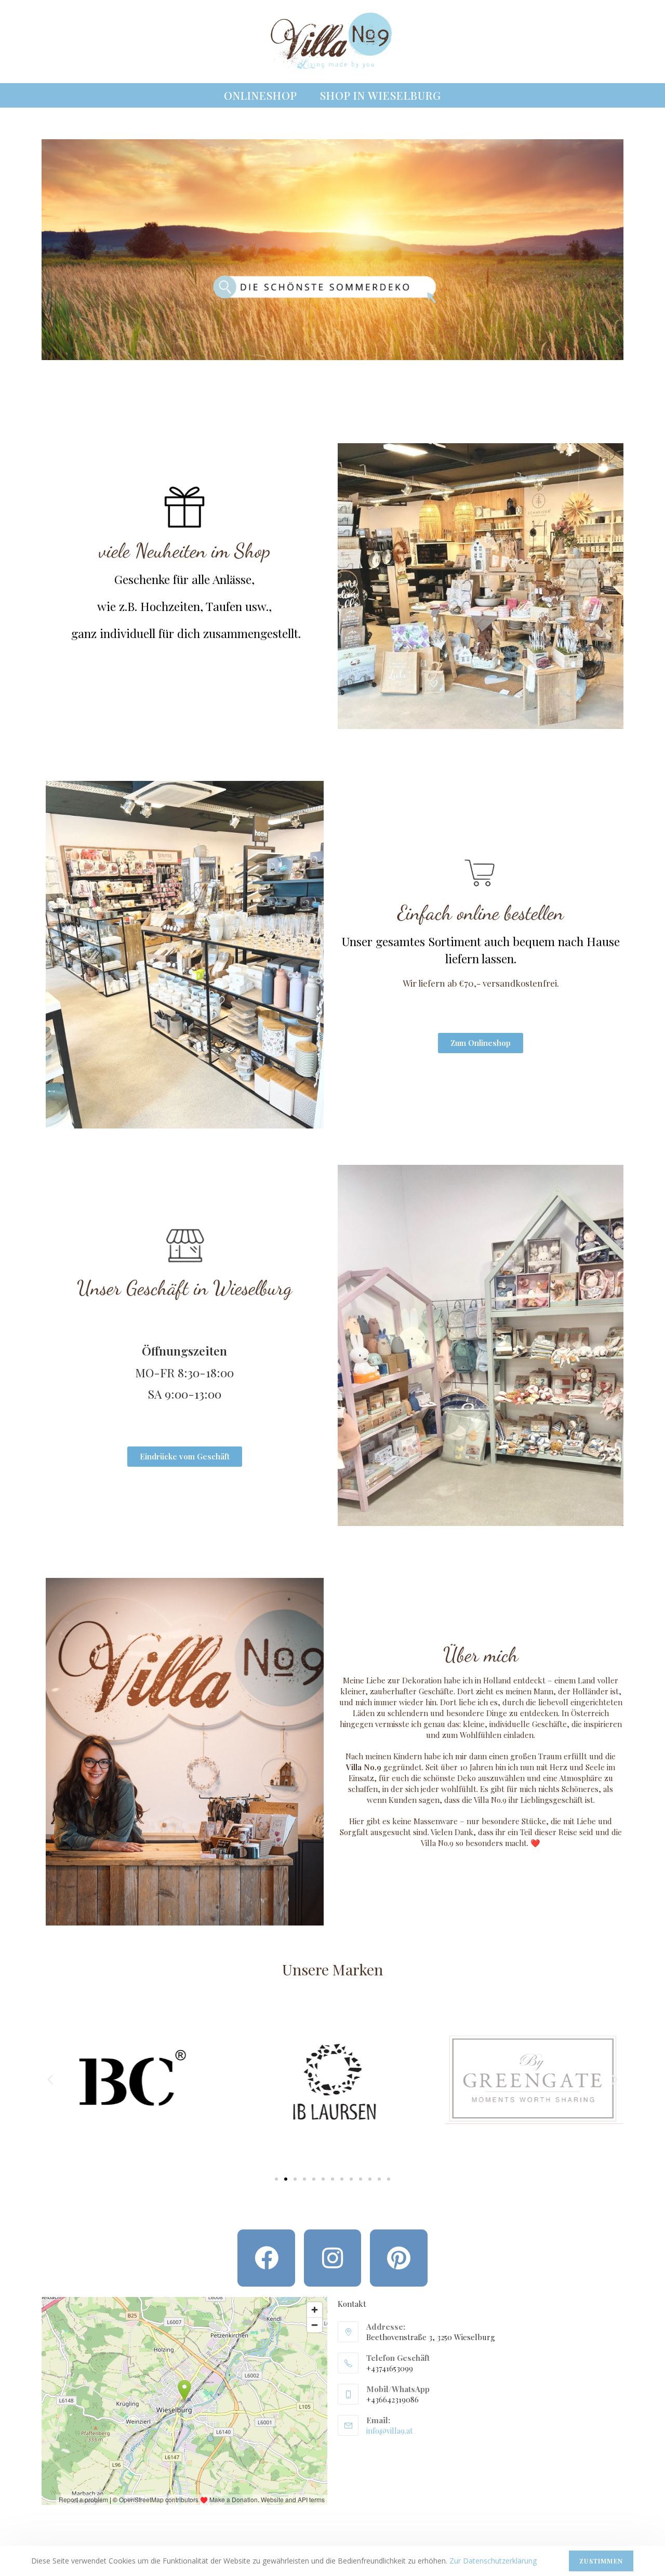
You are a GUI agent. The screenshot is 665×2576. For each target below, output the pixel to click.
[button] (50, 2080)
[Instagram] (332, 2258)
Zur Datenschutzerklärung (493, 2561)
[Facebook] (266, 2258)
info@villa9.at (390, 2431)
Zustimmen (601, 2561)
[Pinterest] (398, 2258)
